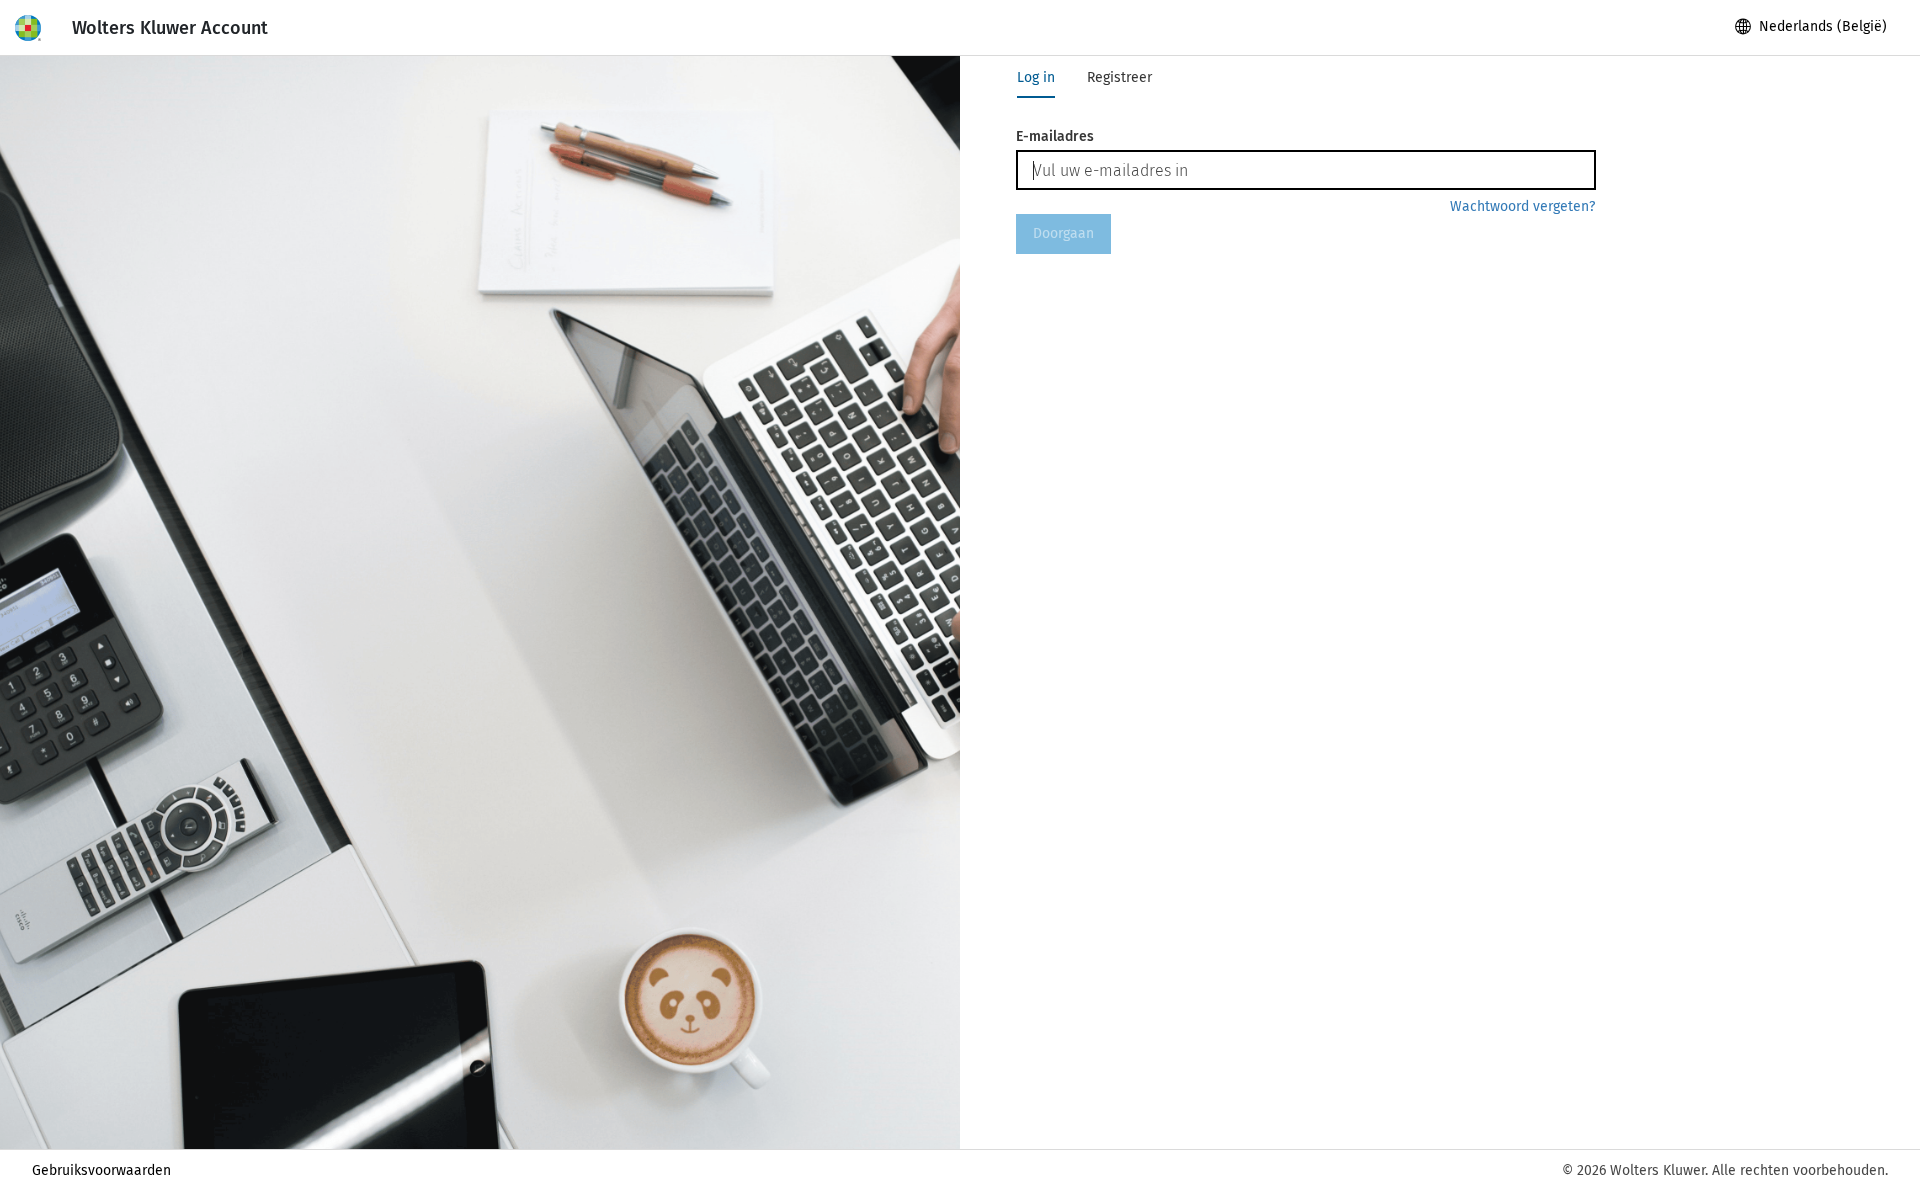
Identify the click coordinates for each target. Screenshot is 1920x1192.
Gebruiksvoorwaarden (101, 1170)
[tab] (1036, 78)
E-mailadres (1055, 136)
